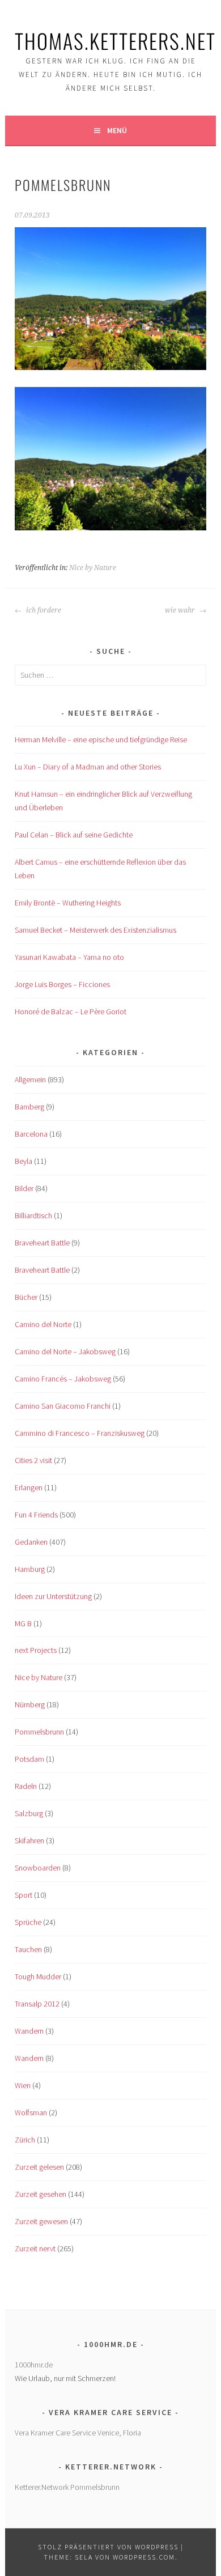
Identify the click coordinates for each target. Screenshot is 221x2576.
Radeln (26, 1786)
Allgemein (30, 1079)
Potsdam (29, 1759)
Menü (117, 130)
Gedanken (31, 1542)
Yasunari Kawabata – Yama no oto (69, 957)
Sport (24, 1895)
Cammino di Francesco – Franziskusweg (80, 1433)
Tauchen (28, 1949)
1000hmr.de (34, 2365)
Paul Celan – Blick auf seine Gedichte (74, 835)
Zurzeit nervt (35, 2248)
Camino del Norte (43, 1324)
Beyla (24, 1161)
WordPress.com (144, 2557)
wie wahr (181, 610)
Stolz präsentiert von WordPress (108, 2547)
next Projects (36, 1650)
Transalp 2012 (37, 2004)
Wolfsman (31, 2112)
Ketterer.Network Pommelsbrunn (67, 2487)
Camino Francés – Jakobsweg (63, 1379)
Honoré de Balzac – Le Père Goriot (71, 1011)
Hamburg (30, 1569)
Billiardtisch (33, 1215)
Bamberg (29, 1107)
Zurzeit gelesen (39, 2167)
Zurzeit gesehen (41, 2194)
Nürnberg (30, 1704)
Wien (23, 2085)
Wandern (29, 2031)
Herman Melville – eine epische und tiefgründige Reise (101, 739)
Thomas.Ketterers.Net (115, 41)
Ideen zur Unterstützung (53, 1596)
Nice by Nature (93, 568)
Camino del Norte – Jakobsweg (65, 1351)
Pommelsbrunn (39, 1732)
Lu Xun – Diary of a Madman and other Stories (88, 767)
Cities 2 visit (33, 1460)
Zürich (25, 2140)
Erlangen (29, 1487)
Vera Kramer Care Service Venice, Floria (78, 2433)
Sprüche (28, 1922)
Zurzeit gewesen (41, 2221)
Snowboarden (38, 1868)
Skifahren (29, 1840)
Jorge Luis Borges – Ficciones (62, 984)
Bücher (26, 1297)
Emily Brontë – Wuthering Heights (68, 903)
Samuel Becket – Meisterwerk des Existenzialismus (95, 930)
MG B (23, 1623)
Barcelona (31, 1134)
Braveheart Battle (42, 1243)
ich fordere (43, 610)
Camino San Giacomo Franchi (63, 1406)
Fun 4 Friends (36, 1515)
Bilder (24, 1188)
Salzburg (29, 1813)
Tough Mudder (38, 1976)
